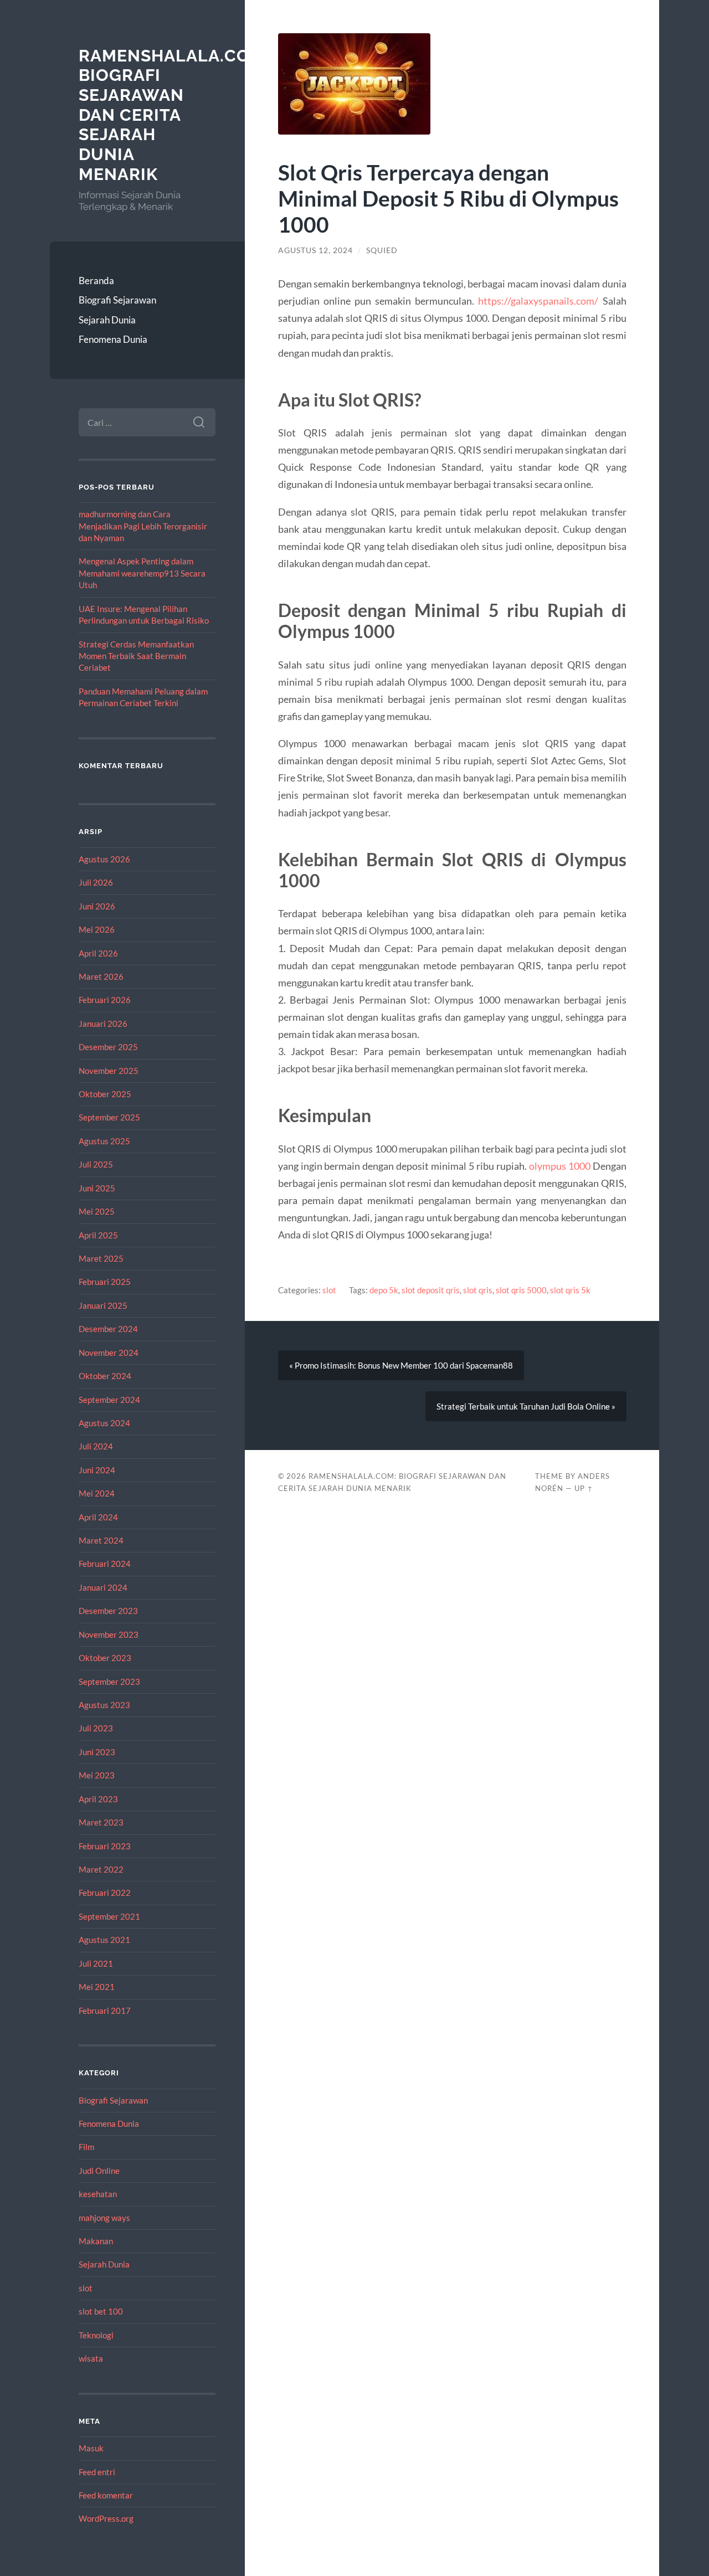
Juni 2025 (97, 1188)
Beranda (96, 281)
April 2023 (98, 1799)
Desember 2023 (108, 1611)
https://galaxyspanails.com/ (538, 301)
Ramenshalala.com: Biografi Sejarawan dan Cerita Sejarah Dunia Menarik (174, 115)
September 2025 (109, 1117)
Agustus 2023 (104, 1705)
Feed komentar (106, 2495)
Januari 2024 (103, 1587)
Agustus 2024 (104, 1423)
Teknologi (96, 2335)
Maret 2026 (101, 976)
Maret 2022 (101, 1869)
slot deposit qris (431, 1290)
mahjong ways (104, 2218)
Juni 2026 (97, 906)
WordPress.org (106, 2518)
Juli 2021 (96, 1963)
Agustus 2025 (104, 1141)
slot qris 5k (570, 1290)
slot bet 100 (101, 2311)
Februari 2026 (105, 1000)
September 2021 (109, 1916)
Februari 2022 (105, 1893)
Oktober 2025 (105, 1094)
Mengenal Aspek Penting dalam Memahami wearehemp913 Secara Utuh (142, 573)
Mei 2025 (97, 1211)
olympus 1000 (560, 1166)
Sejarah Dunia (107, 320)
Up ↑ (584, 1488)
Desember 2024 (108, 1329)
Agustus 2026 (104, 859)
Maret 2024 (101, 1540)
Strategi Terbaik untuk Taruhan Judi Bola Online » (526, 1406)
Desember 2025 (108, 1047)
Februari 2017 (105, 2011)
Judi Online (99, 2171)
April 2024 (98, 1517)
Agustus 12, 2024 (315, 250)
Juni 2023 (97, 1752)
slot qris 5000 (521, 1290)
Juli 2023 (96, 1728)
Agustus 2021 (104, 1940)
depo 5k (384, 1290)
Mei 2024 (97, 1493)
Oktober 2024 (105, 1376)
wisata (91, 2358)
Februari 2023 (105, 1846)
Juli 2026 (96, 882)
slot (86, 2288)
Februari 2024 (105, 1564)
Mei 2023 (97, 1775)
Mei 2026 (97, 929)
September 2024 (109, 1400)
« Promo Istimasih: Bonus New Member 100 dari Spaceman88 (401, 1365)
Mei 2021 (97, 1987)
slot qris (478, 1290)
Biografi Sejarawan (117, 300)
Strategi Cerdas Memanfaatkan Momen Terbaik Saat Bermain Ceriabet (136, 656)
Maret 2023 (101, 1822)
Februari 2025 (105, 1282)
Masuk (91, 2448)
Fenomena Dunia (113, 339)
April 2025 (98, 1235)
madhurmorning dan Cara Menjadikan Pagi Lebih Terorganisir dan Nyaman (143, 526)
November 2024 (109, 1353)
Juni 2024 (97, 1470)
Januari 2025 (103, 1305)
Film (86, 2147)
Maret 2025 (101, 1258)
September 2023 (109, 1682)
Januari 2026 (103, 1024)
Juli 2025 (96, 1164)
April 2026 (98, 953)
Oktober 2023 (105, 1658)
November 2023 (109, 1634)
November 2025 (109, 1071)
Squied (382, 250)
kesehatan (98, 2194)
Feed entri (97, 2472)
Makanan (96, 2241)
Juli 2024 (96, 1446)
